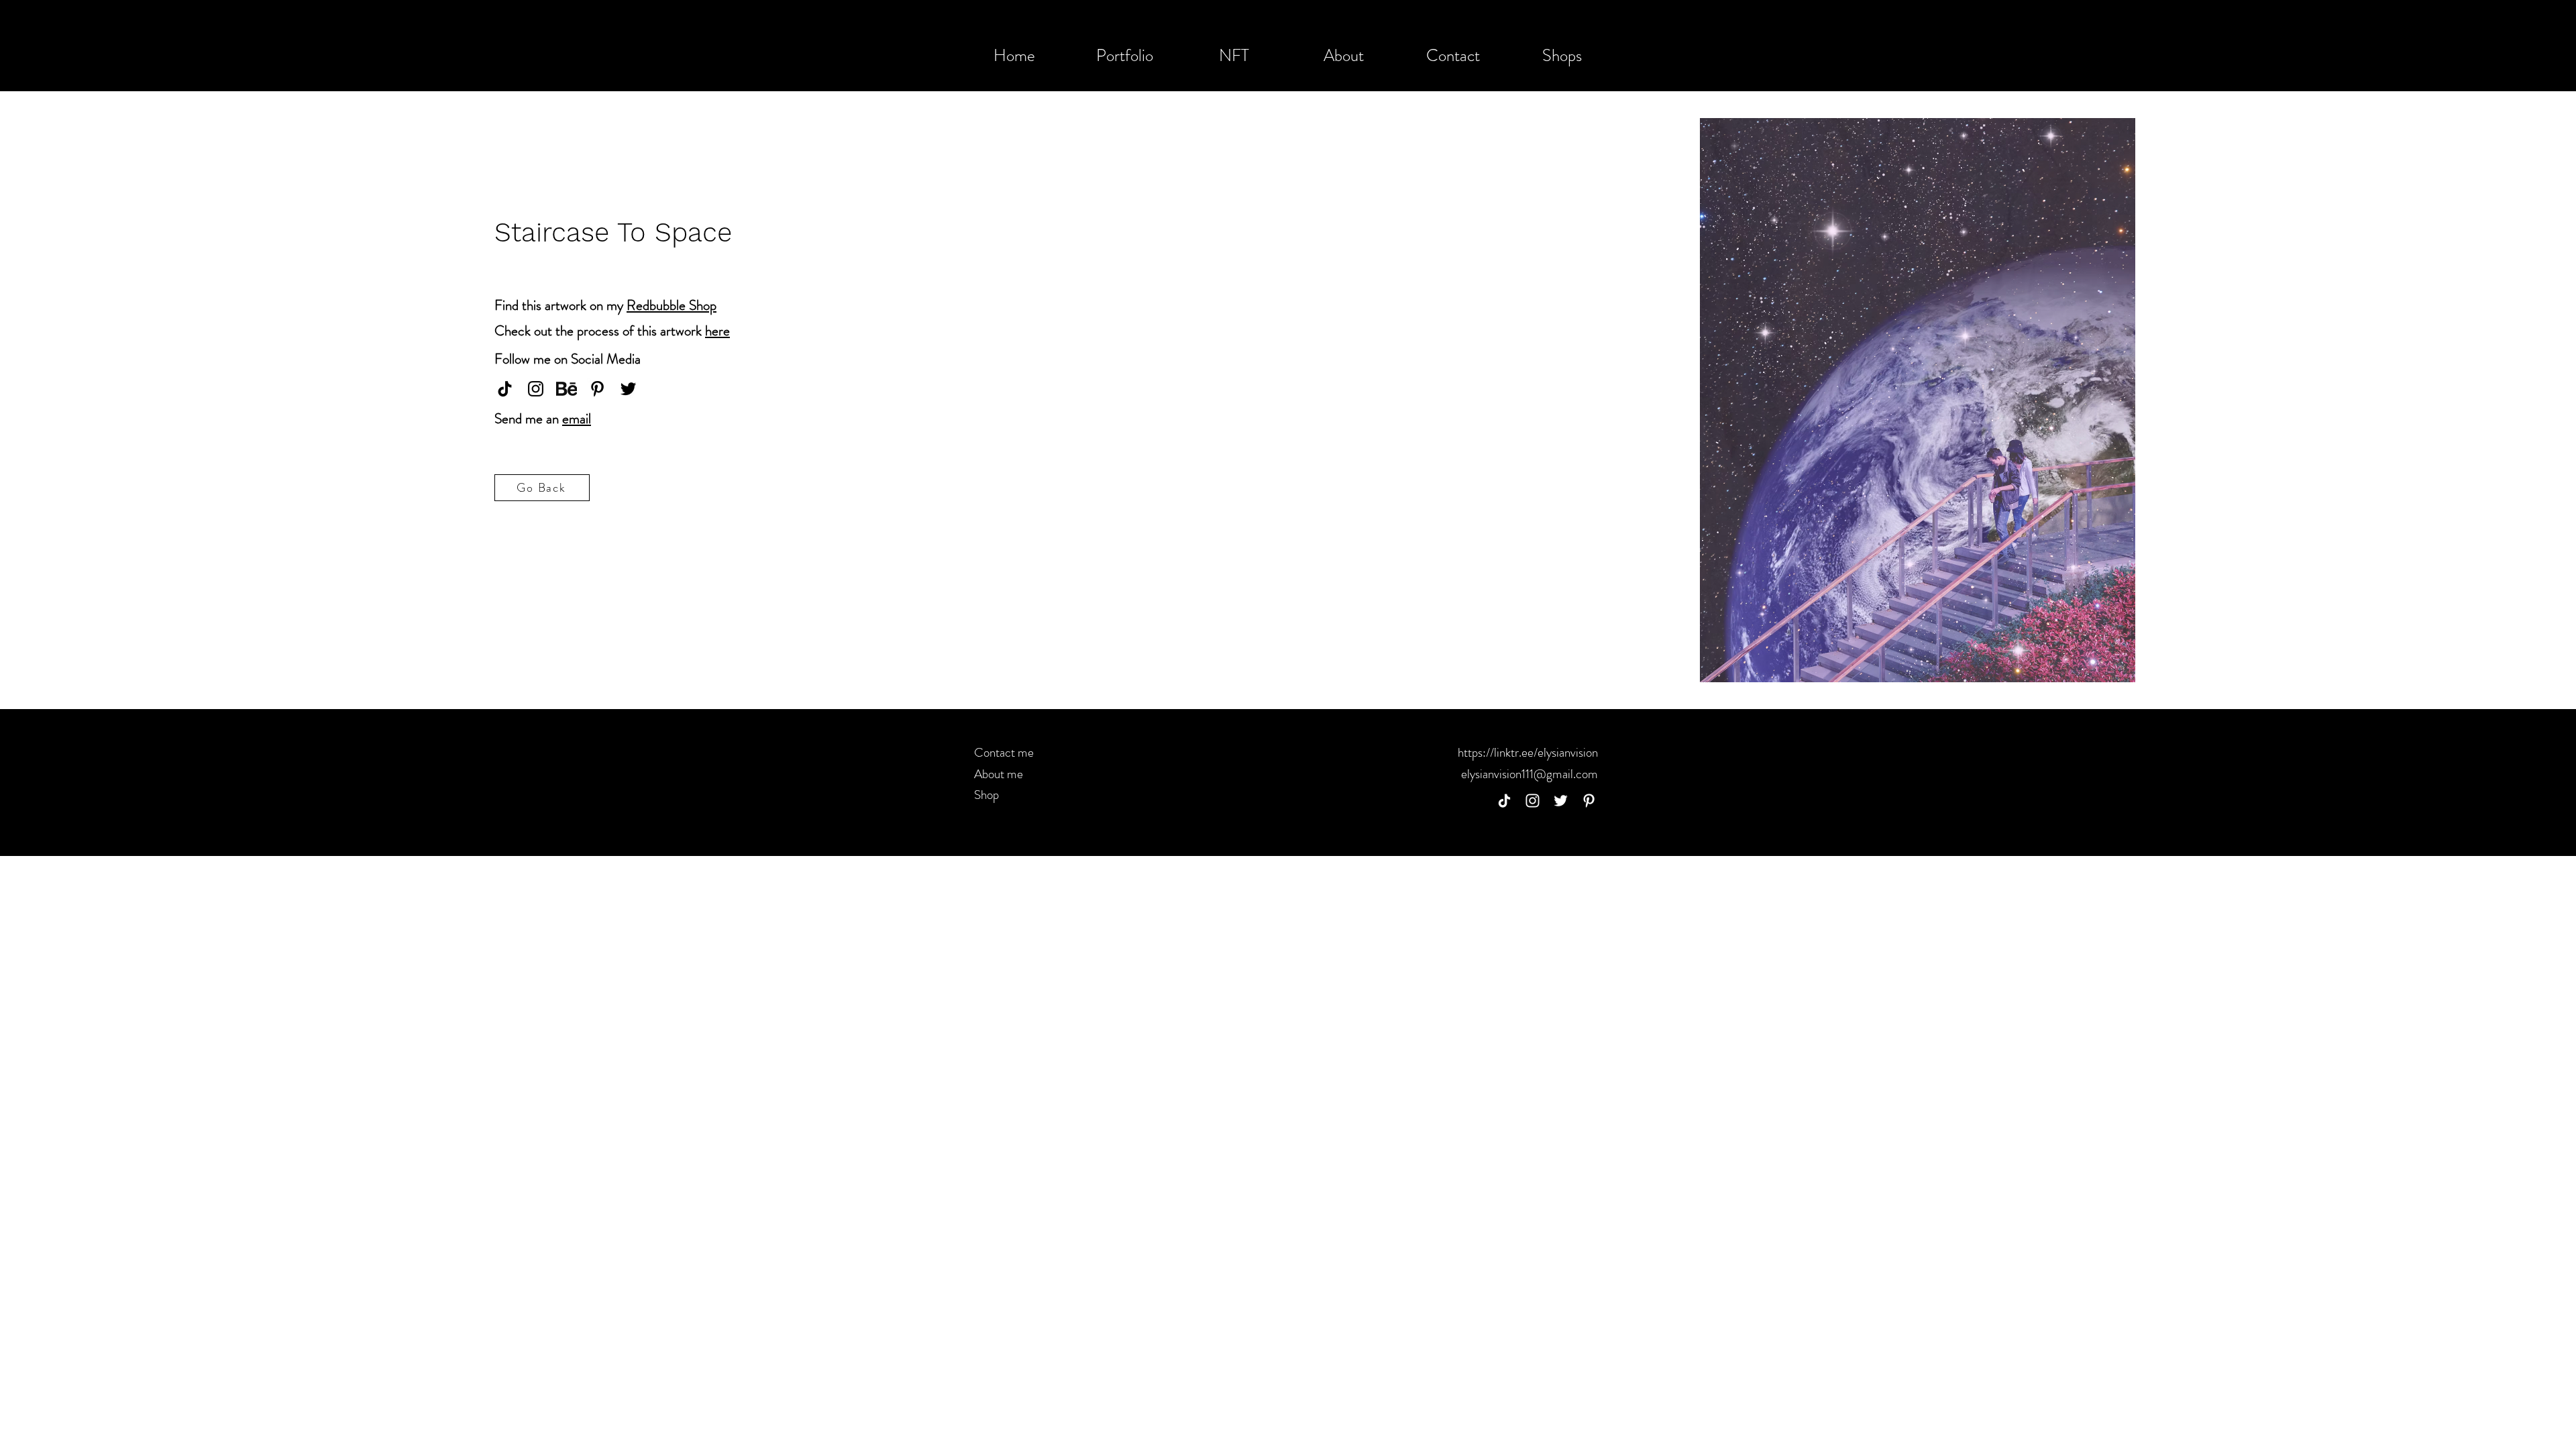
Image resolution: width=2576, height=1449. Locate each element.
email (577, 419)
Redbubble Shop (672, 305)
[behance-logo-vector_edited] (567, 389)
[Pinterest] (597, 389)
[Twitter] (628, 389)
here (717, 331)
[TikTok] (1504, 801)
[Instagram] (536, 389)
